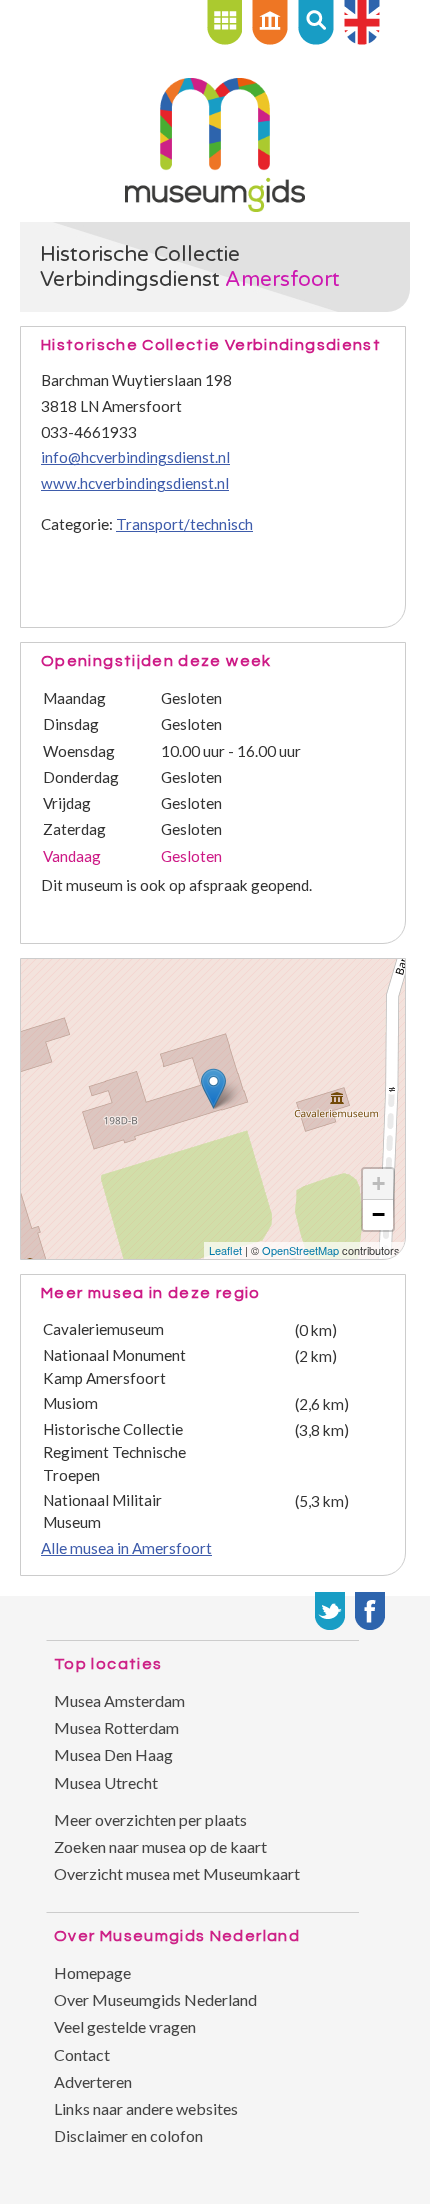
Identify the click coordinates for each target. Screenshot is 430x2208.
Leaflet (225, 1250)
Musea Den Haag (113, 1754)
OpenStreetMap (300, 1250)
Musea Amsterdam (119, 1700)
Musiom (70, 1403)
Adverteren (93, 2081)
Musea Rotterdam (116, 1727)
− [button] (378, 1214)
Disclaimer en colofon (128, 2135)
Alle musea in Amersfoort (126, 1548)
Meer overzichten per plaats (150, 1819)
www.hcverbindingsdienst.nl (135, 483)
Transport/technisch (184, 524)
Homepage (92, 1972)
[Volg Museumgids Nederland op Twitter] (330, 1611)
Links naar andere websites (146, 2108)
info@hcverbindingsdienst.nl (135, 457)
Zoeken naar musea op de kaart (160, 1846)
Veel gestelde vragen (125, 2026)
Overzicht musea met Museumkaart (177, 1873)
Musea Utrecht (106, 1782)
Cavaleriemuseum (103, 1329)
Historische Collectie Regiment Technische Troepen (114, 1452)
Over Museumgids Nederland (155, 1999)
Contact (82, 2054)
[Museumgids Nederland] (215, 205)
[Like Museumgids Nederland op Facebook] (370, 1611)
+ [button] (378, 1183)
